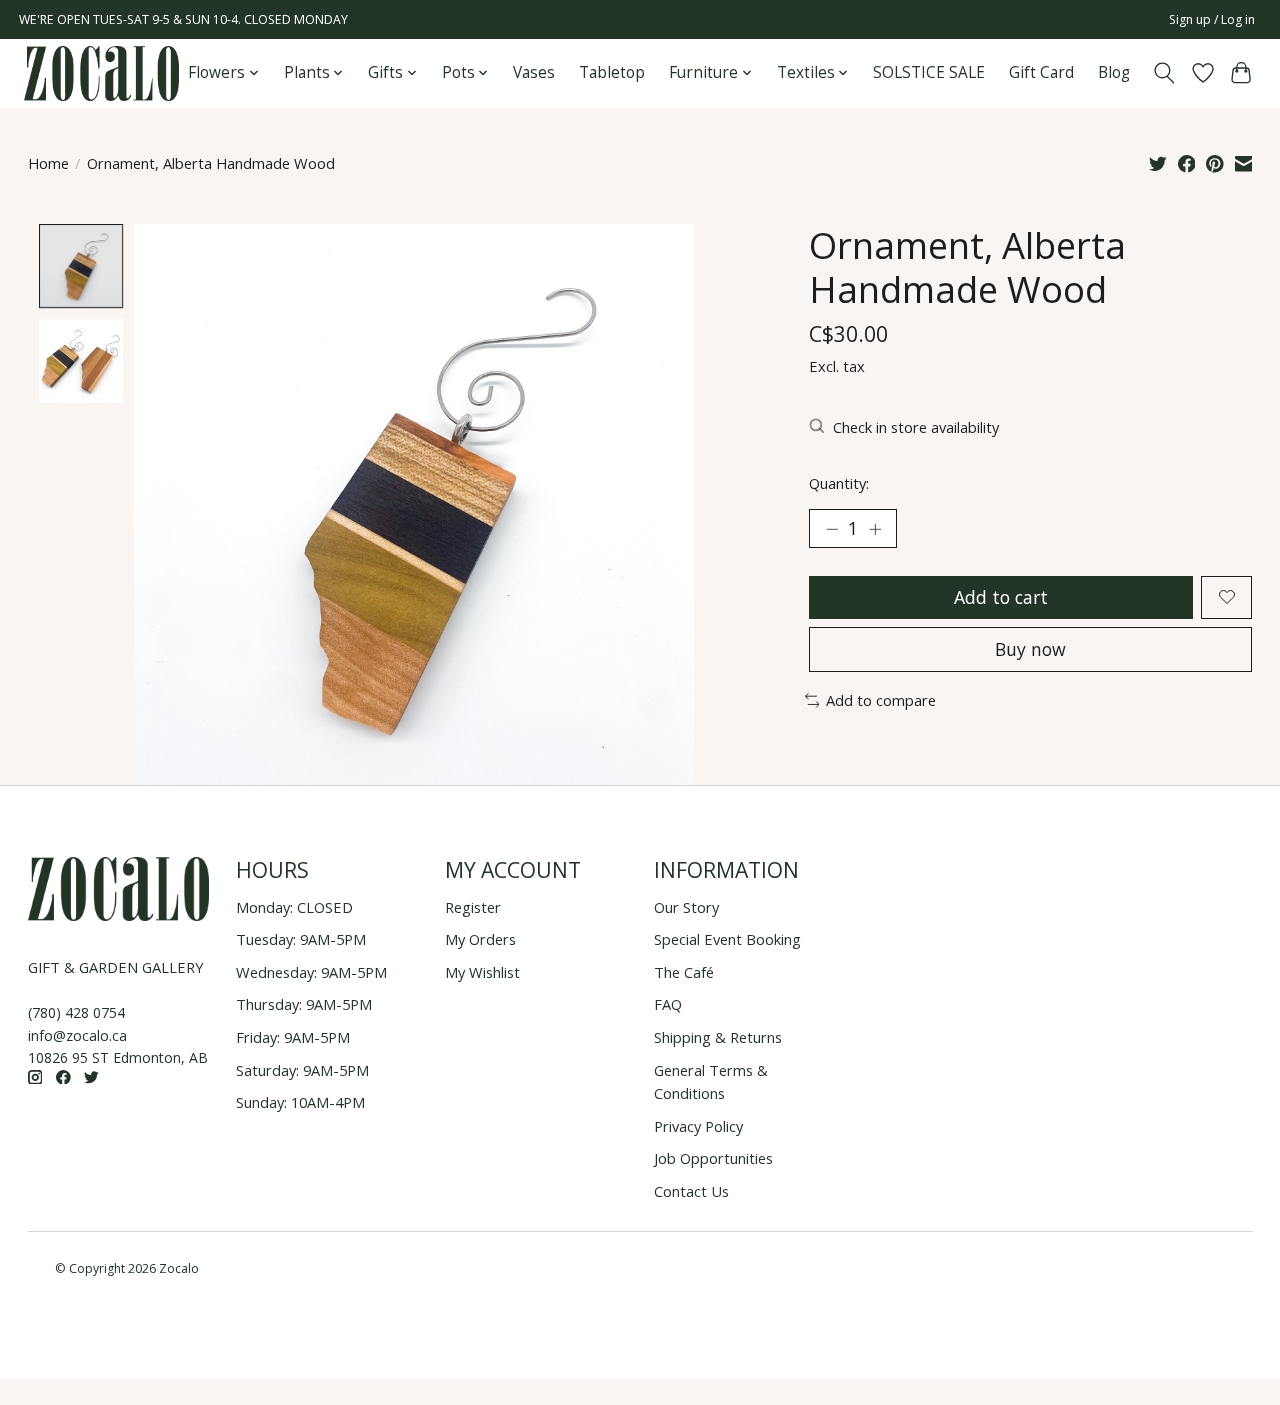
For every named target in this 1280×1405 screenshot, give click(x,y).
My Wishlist (482, 972)
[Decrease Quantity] (832, 529)
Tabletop (612, 72)
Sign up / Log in (1212, 19)
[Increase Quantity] (875, 529)
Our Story (686, 907)
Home (48, 163)
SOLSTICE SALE (929, 72)
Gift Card (1041, 72)
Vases (534, 72)
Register (473, 907)
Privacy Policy (698, 1126)
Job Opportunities (713, 1158)
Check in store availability (916, 427)
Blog (1114, 72)
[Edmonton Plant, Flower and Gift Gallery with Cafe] (101, 73)
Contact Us (691, 1191)
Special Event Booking (727, 939)
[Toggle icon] (1163, 73)
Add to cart (1001, 597)
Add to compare (881, 700)
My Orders (480, 939)
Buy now (1030, 649)
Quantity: (839, 483)
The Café (684, 972)
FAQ (668, 1004)
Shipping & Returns (718, 1037)
